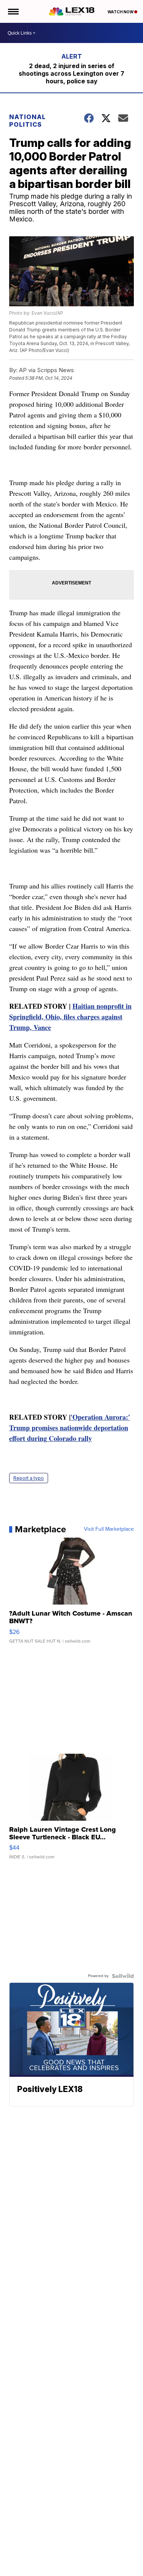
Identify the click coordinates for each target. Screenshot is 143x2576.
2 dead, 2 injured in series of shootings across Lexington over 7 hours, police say (71, 73)
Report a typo (29, 1478)
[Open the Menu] (13, 11)
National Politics (27, 121)
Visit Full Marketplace (109, 1529)
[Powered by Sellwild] (123, 1976)
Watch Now (121, 12)
